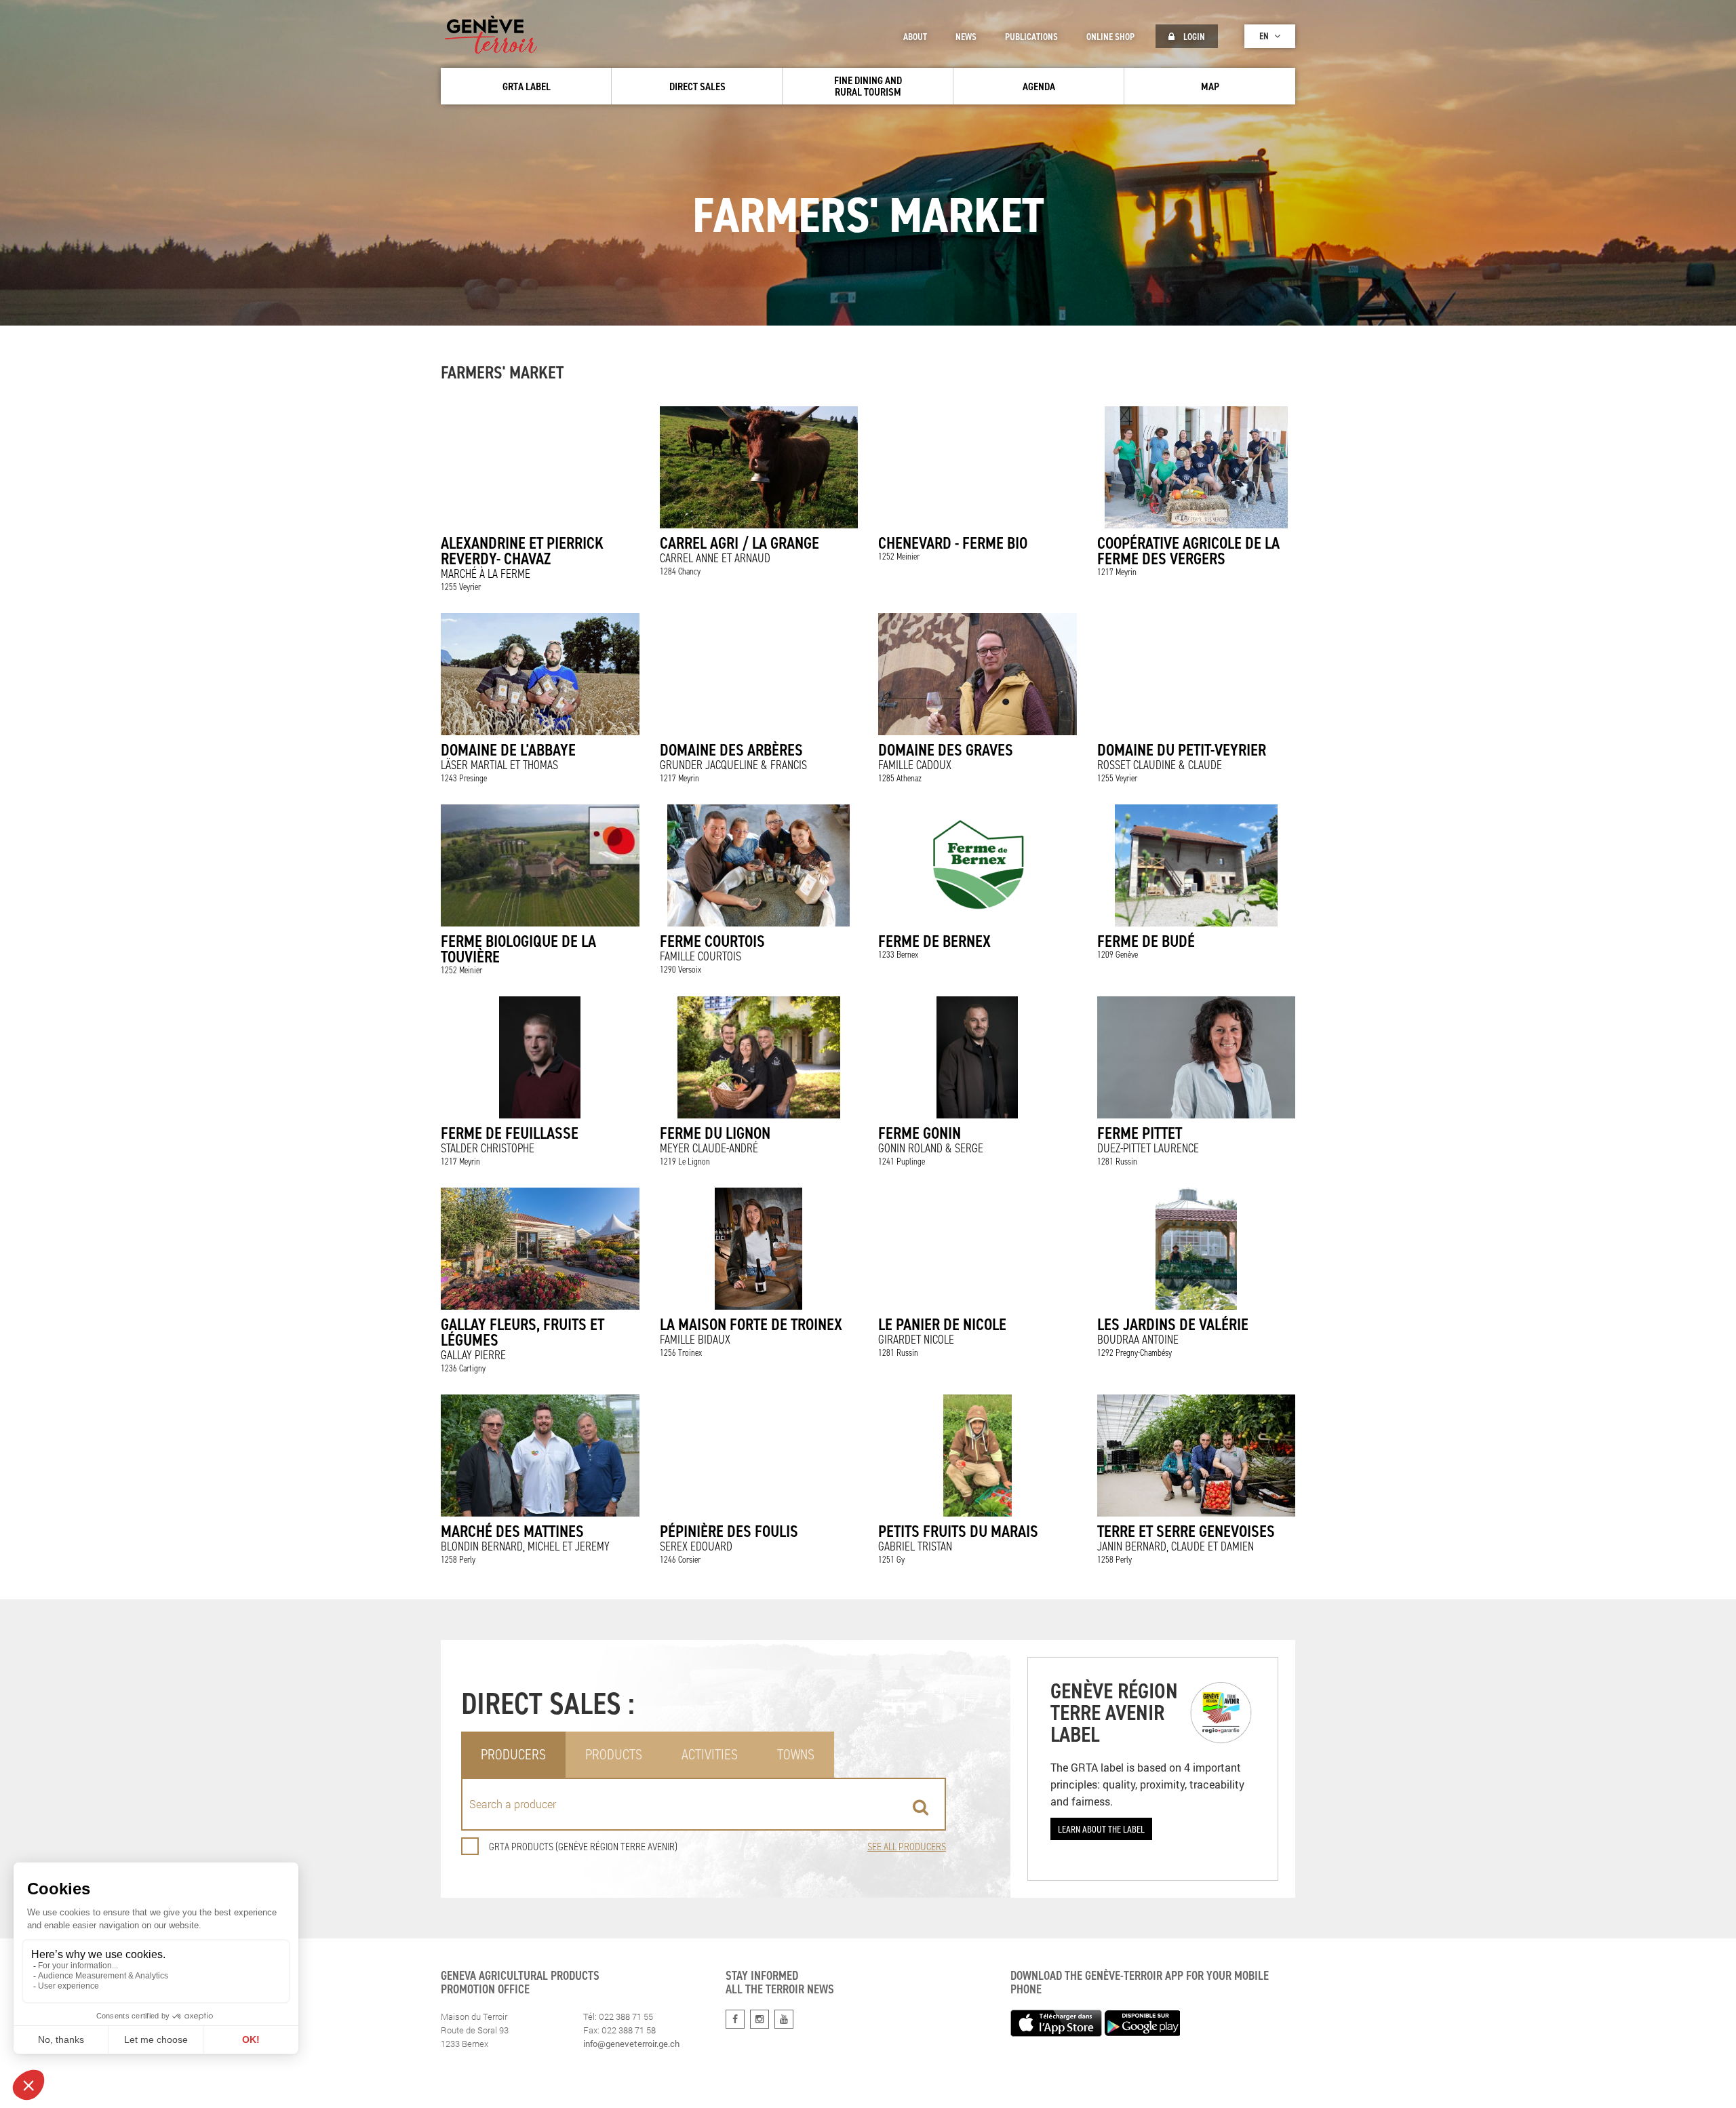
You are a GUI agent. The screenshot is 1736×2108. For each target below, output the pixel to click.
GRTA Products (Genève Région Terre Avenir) (583, 1847)
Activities (710, 1754)
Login (1193, 37)
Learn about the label (1101, 1829)
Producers (513, 1754)
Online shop (1110, 37)
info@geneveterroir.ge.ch (631, 2044)
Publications (1031, 37)
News (966, 37)
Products (614, 1754)
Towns (796, 1754)
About (915, 37)
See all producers (907, 1847)
